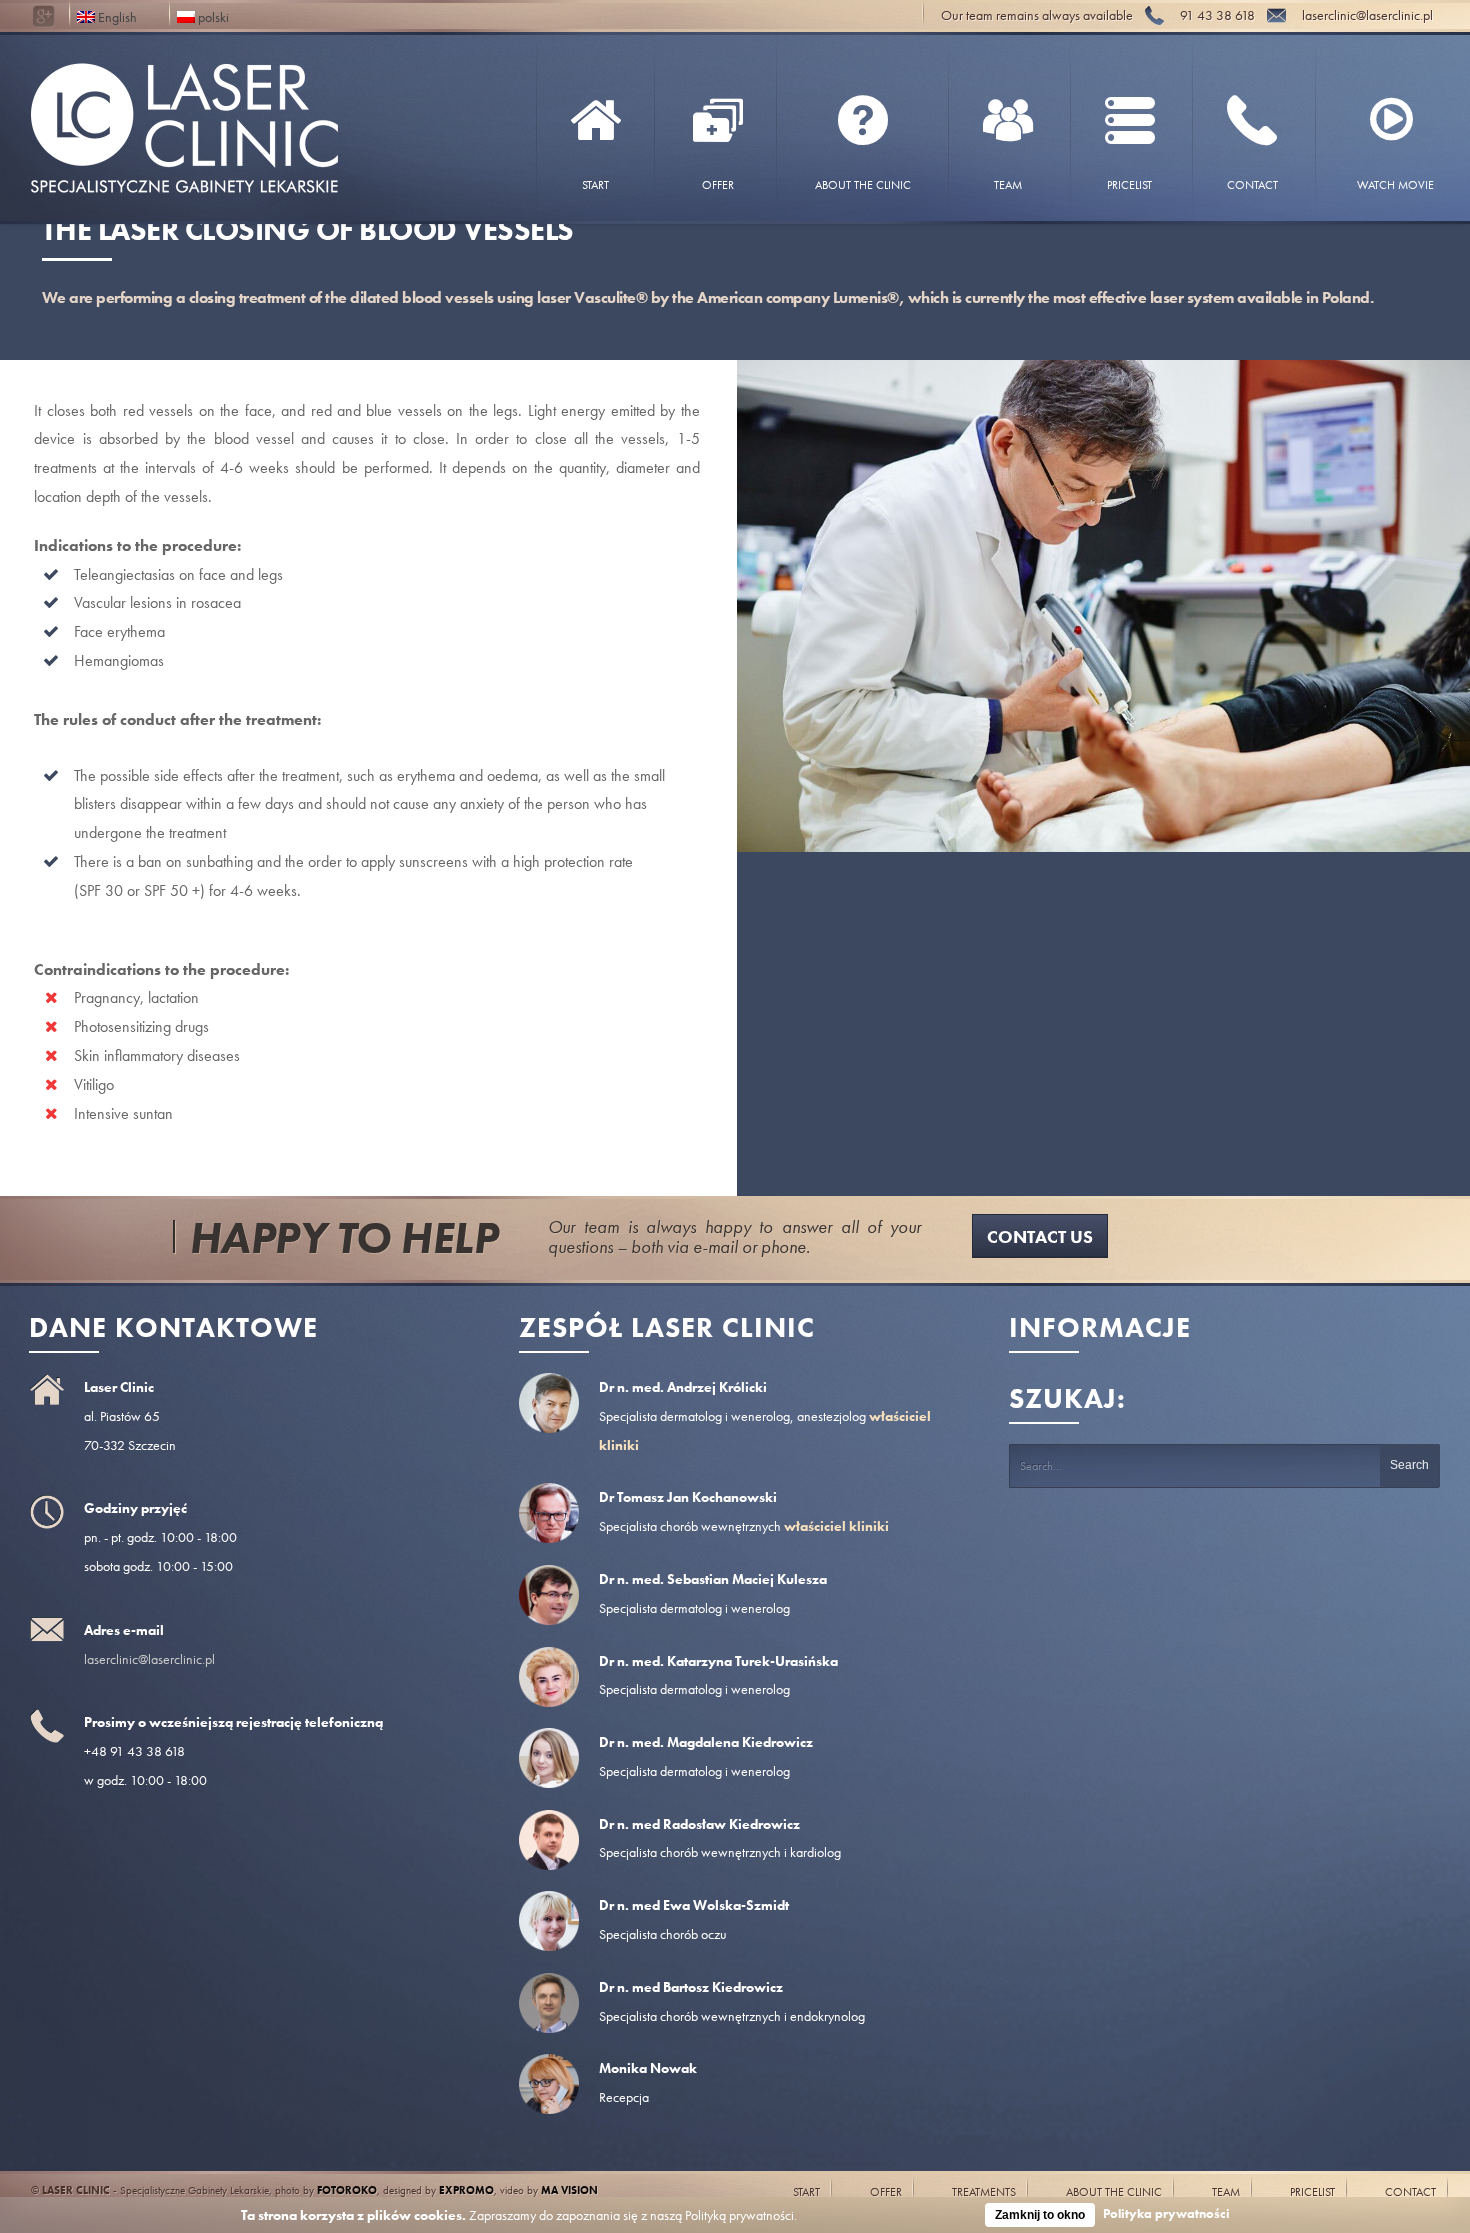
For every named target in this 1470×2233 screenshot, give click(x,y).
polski (212, 15)
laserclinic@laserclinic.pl (149, 1659)
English (116, 15)
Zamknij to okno (1040, 2215)
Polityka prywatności (1166, 2213)
